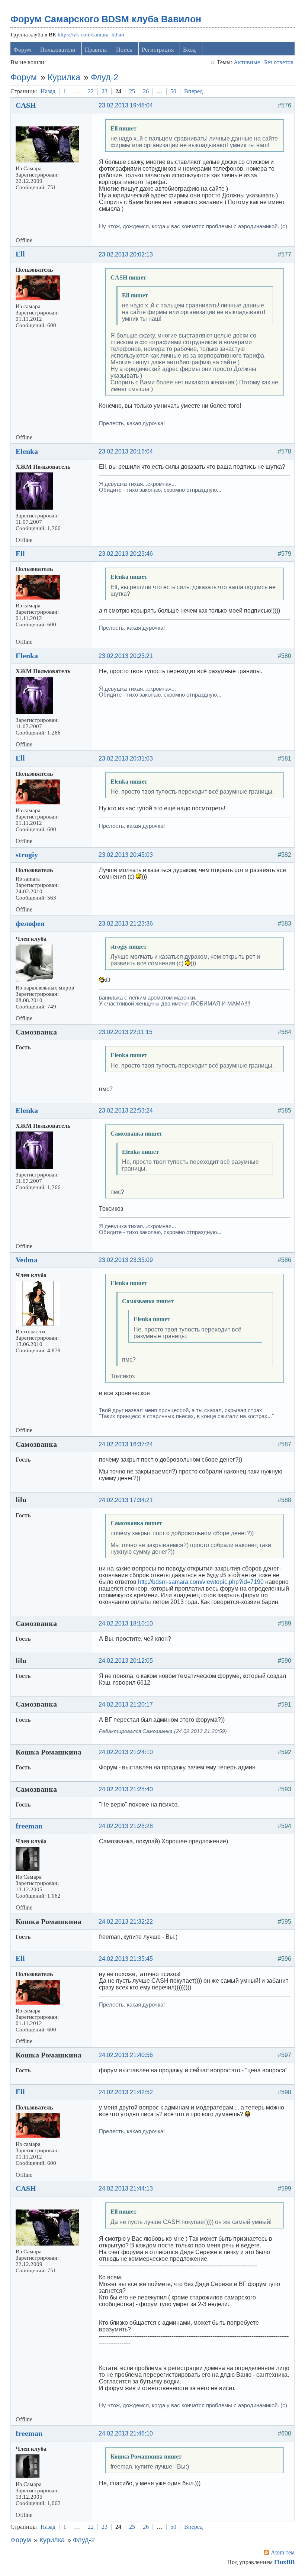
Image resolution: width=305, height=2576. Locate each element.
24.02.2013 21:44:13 (126, 2188)
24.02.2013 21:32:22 (126, 1922)
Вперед (193, 91)
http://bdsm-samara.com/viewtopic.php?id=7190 (201, 1582)
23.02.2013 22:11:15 (126, 1032)
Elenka (27, 451)
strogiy (27, 855)
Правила (96, 50)
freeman (29, 1826)
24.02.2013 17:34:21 (126, 1500)
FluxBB (284, 2562)
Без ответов (279, 62)
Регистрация (158, 50)
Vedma (27, 1260)
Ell (20, 254)
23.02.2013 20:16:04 (126, 451)
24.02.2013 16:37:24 (126, 1444)
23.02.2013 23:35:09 (126, 1260)
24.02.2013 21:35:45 (126, 1959)
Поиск (124, 50)
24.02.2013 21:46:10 (126, 2433)
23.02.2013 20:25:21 (126, 656)
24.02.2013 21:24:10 (126, 1752)
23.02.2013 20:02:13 (126, 254)
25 (132, 91)
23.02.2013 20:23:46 (126, 554)
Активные (247, 62)
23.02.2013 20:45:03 (126, 855)
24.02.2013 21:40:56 (126, 2055)
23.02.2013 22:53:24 (126, 1111)
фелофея (30, 923)
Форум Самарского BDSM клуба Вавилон (106, 19)
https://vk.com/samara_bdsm (91, 35)
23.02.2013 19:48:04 (126, 105)
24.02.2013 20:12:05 (126, 1661)
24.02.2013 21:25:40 (126, 1789)
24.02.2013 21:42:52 (126, 2092)
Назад (48, 91)
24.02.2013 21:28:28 (126, 1826)
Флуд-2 (105, 77)
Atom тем (283, 2552)
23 (105, 91)
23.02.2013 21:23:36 (126, 924)
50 (173, 91)
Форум (22, 50)
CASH (26, 105)
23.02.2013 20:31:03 (126, 758)
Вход (189, 50)
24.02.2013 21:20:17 (126, 1705)
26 (146, 91)
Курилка (64, 77)
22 (91, 91)
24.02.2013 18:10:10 (126, 1623)
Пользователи (58, 50)
